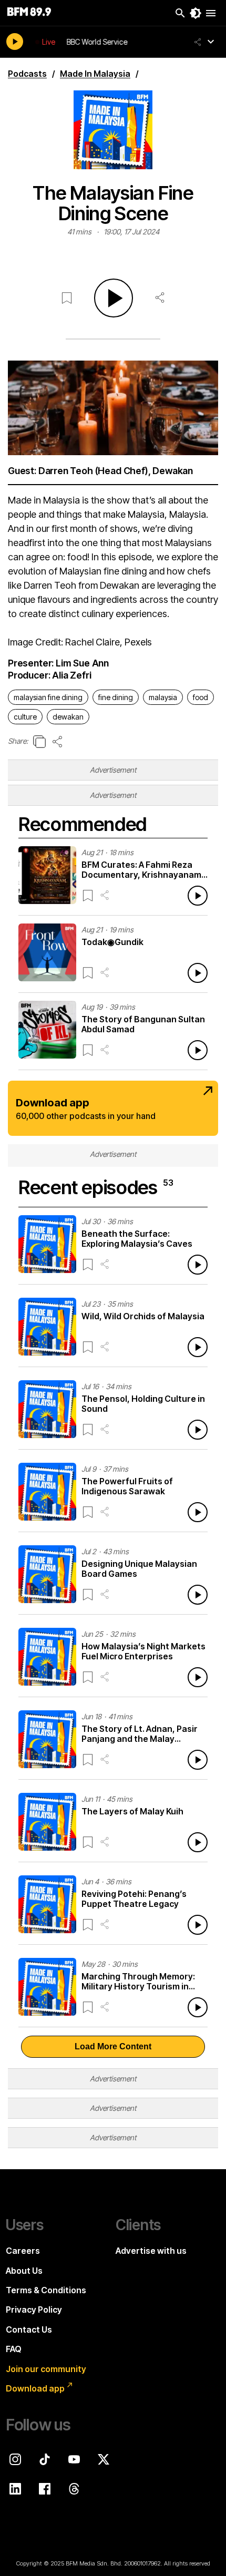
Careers (23, 2251)
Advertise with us (151, 2251)
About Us (24, 2271)
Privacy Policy (34, 2310)
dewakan (68, 717)
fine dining (116, 697)
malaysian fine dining (48, 697)
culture (25, 717)
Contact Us (29, 2329)
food (201, 697)
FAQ (14, 2349)
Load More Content (113, 2046)
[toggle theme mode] (196, 13)
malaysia (163, 697)
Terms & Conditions (46, 2290)
